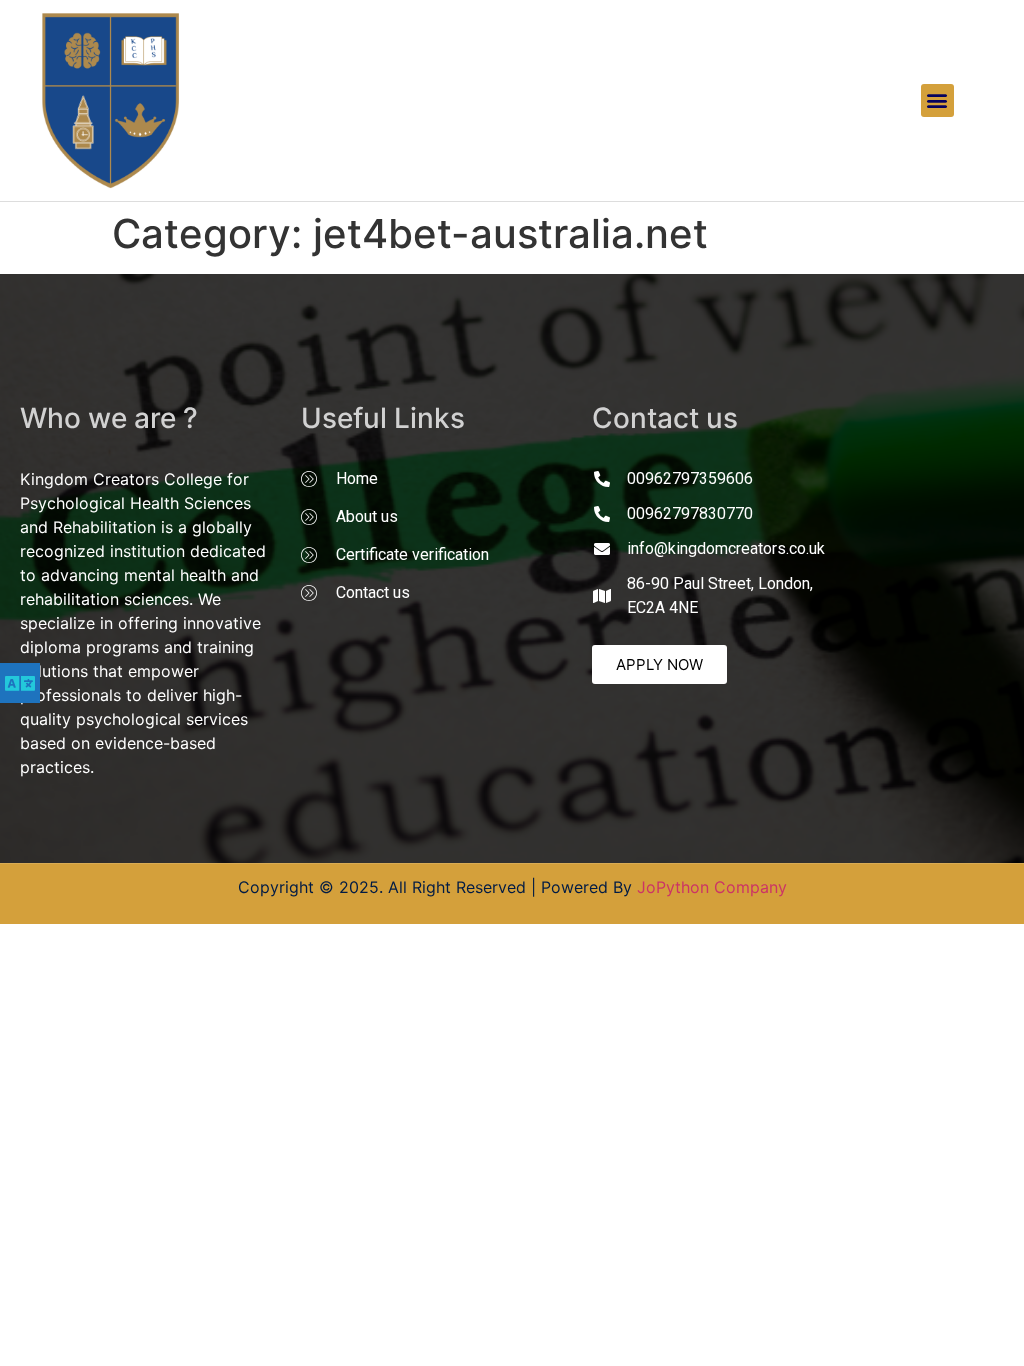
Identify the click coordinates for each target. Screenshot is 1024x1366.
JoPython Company (712, 887)
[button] (937, 100)
